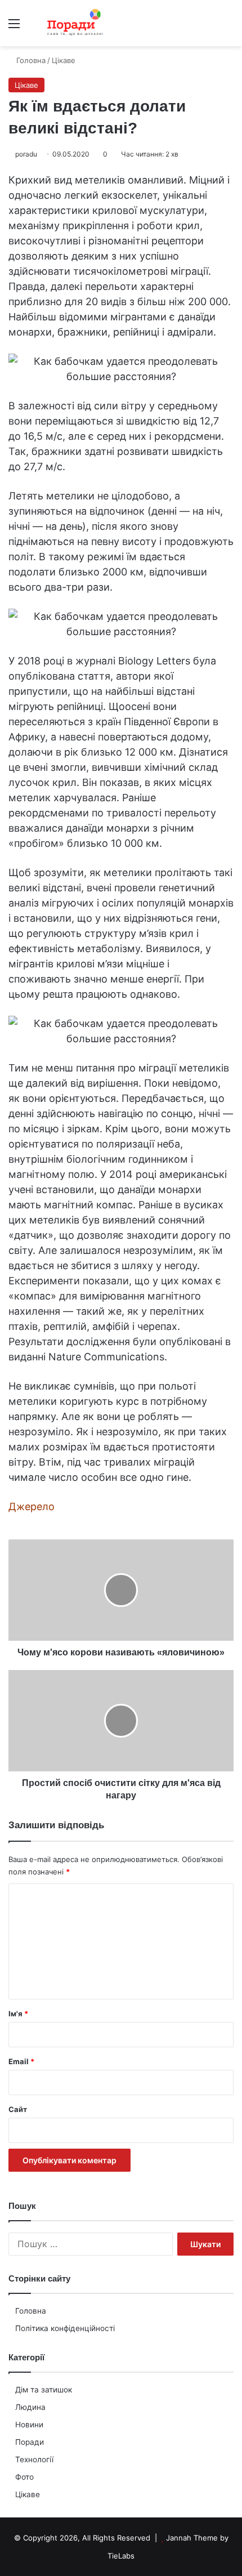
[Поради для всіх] (73, 23)
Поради (30, 2442)
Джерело (32, 1506)
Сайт (18, 2109)
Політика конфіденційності (65, 2328)
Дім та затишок (44, 2390)
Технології (34, 2459)
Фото (24, 2477)
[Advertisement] (121, 173)
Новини (29, 2425)
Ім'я (18, 2014)
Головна (31, 2311)
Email (21, 2061)
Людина (30, 2407)
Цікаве (28, 2494)
